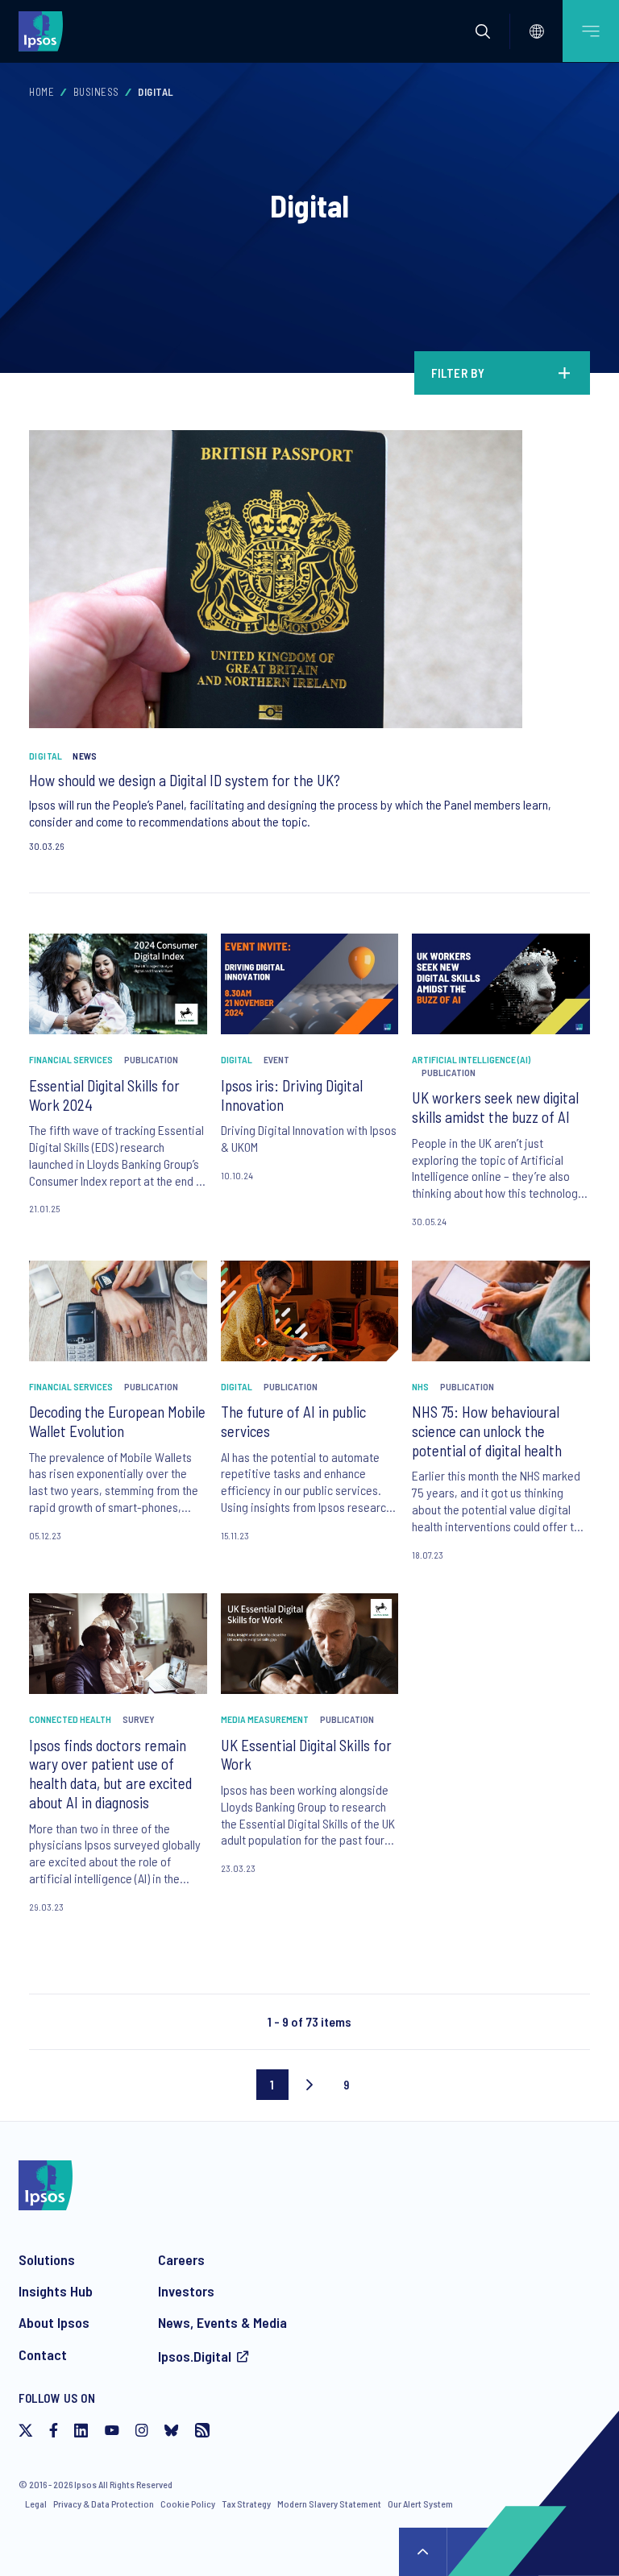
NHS (420, 1386)
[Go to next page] (309, 2085)
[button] (483, 31)
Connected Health (70, 1719)
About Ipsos (54, 2322)
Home (42, 92)
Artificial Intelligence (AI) (471, 1059)
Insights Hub (56, 2291)
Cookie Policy (188, 2504)
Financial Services (71, 1059)
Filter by (458, 373)
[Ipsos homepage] (44, 31)
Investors (186, 2291)
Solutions (47, 2259)
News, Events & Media (222, 2322)
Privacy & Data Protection (104, 2504)
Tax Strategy (246, 2504)
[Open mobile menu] (591, 31)
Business (96, 92)
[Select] (537, 31)
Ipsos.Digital (195, 2356)
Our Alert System (420, 2504)
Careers (181, 2259)
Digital (46, 756)
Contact (43, 2354)
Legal (36, 2504)
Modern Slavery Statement (329, 2504)
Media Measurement (265, 1719)
